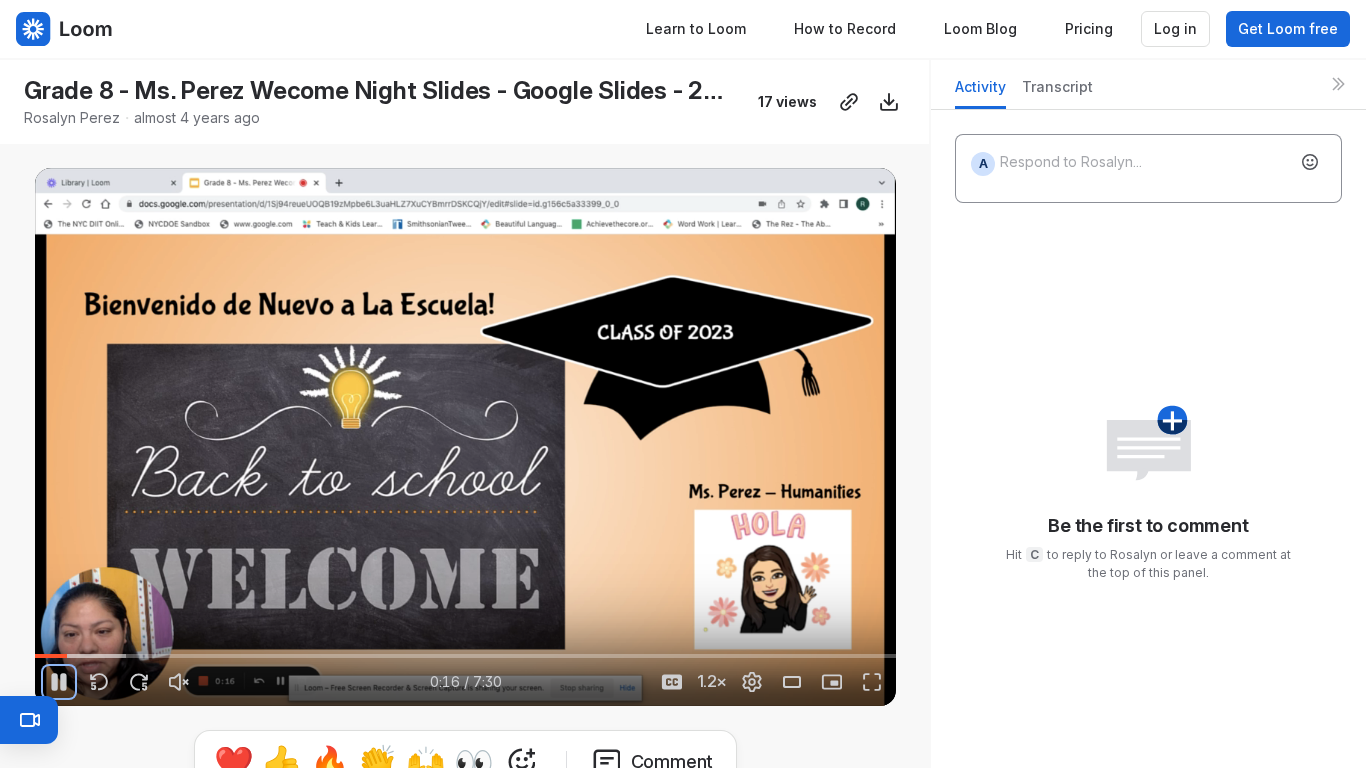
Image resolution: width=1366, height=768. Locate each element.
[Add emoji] (1310, 162)
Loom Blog (980, 28)
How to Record (845, 28)
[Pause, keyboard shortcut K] (59, 682)
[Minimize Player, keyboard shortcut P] (832, 682)
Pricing (1089, 28)
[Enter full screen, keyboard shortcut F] (872, 682)
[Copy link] (849, 102)
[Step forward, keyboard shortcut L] (139, 682)
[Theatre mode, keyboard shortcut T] (792, 682)
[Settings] (752, 682)
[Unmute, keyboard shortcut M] (179, 682)
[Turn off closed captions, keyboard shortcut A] (672, 682)
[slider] (465, 656)
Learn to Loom (696, 28)
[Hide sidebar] (1338, 84)
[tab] (980, 92)
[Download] (889, 102)
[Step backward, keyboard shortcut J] (99, 682)
